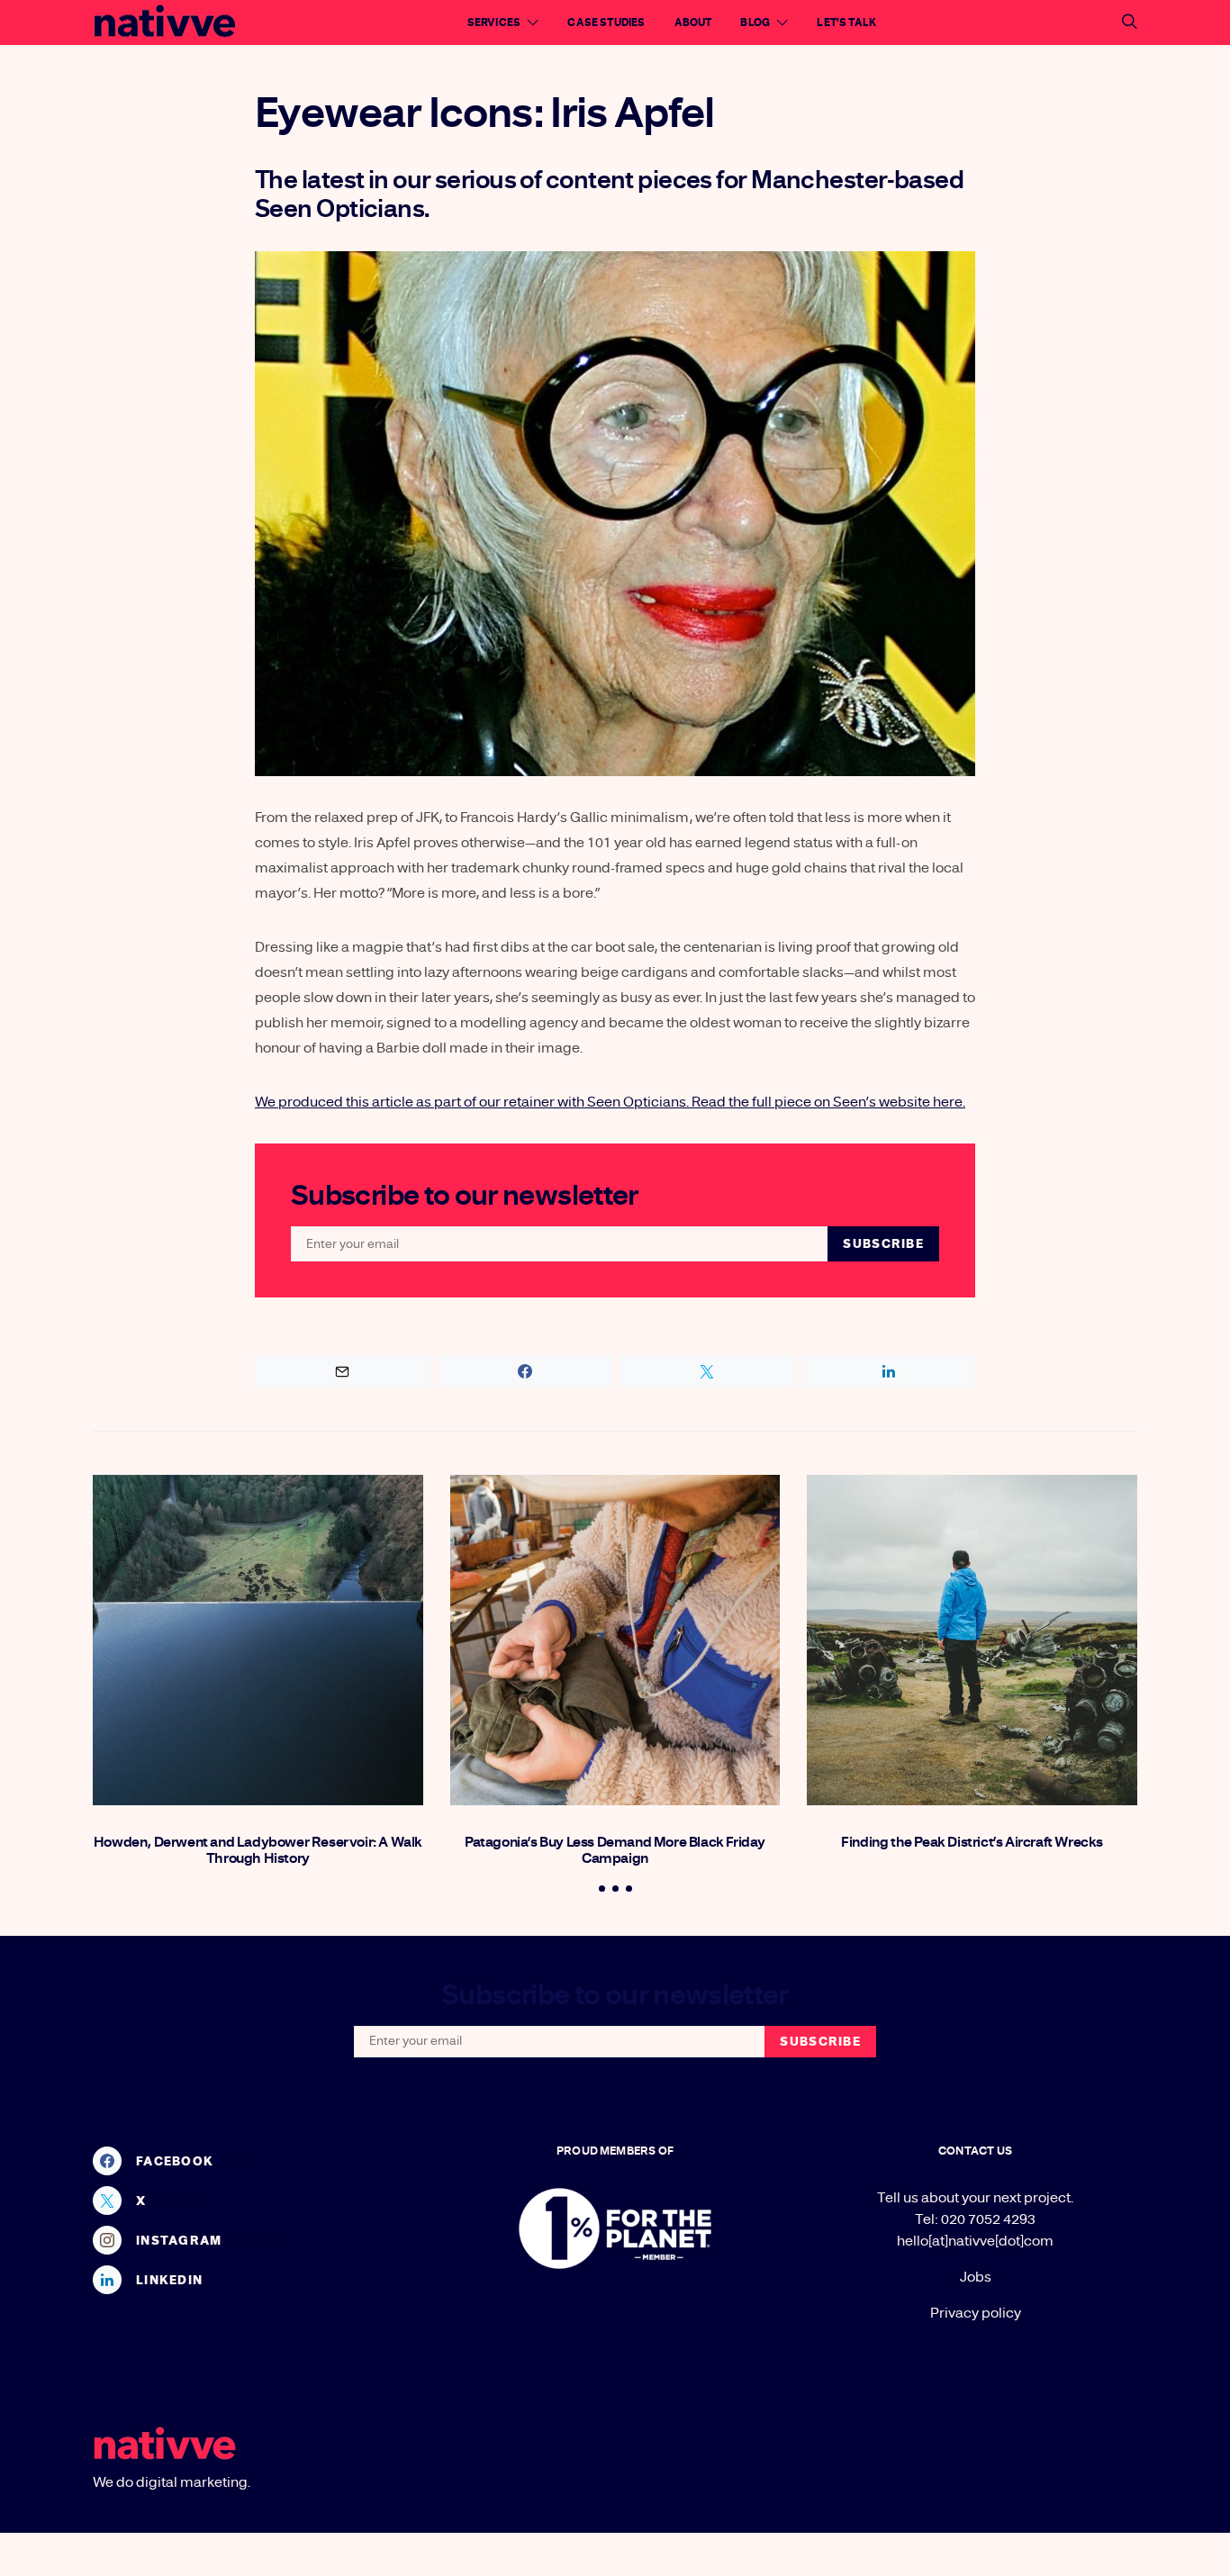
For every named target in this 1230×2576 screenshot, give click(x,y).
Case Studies (606, 23)
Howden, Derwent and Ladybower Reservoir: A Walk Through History (258, 1850)
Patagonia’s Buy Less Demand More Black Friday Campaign (615, 1850)
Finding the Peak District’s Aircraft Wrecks (972, 1842)
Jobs (976, 2277)
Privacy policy (976, 2313)
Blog (755, 23)
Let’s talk (846, 23)
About (693, 23)
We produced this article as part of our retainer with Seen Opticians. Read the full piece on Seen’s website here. (610, 1102)
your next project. (1017, 2198)
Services (494, 23)
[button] (602, 1889)
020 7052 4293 (988, 2219)
